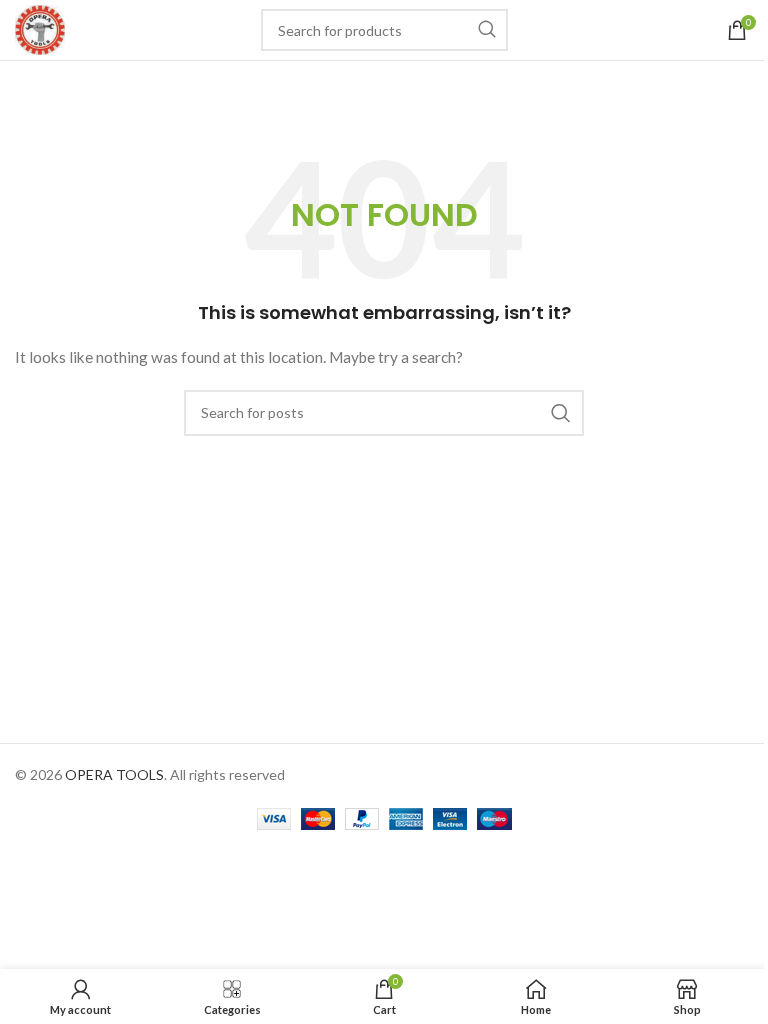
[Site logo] (40, 28)
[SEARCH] (487, 30)
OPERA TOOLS (114, 774)
